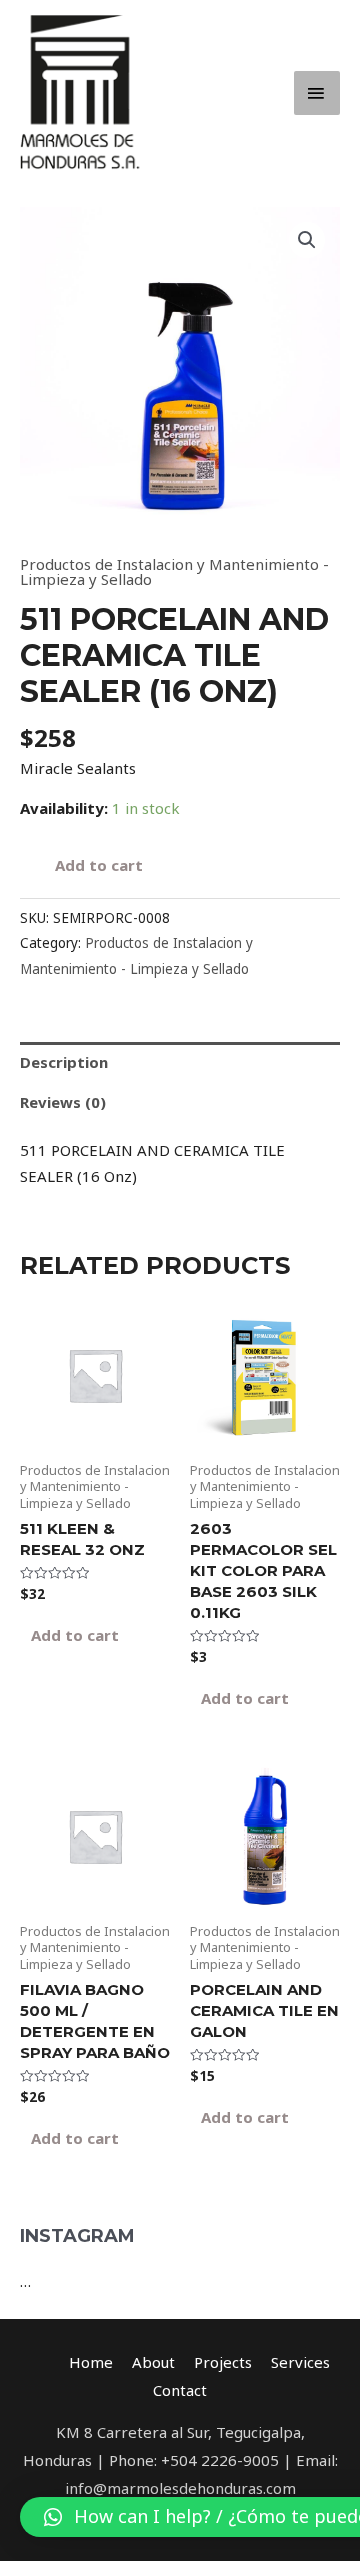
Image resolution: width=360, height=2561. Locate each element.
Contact (180, 2390)
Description (64, 1062)
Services (300, 2362)
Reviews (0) (63, 1102)
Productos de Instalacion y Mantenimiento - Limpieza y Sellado (174, 571)
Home (91, 2362)
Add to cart (99, 865)
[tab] (180, 1062)
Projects (223, 2362)
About (153, 2362)
